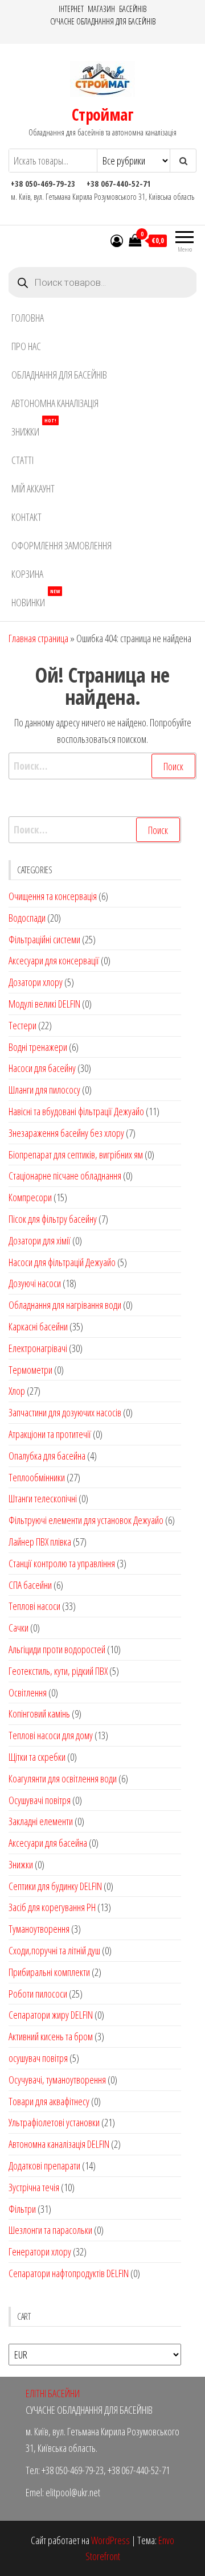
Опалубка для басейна (47, 1456)
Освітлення (28, 1692)
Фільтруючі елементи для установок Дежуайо (86, 1520)
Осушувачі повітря (40, 1800)
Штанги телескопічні (43, 1498)
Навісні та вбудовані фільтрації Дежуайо (76, 1111)
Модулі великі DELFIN (44, 1004)
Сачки (19, 1628)
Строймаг (103, 114)
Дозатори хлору (36, 982)
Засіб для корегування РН (52, 1907)
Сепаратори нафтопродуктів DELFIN (69, 2273)
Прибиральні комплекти (49, 1972)
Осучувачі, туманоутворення (57, 2080)
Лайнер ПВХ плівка (40, 1542)
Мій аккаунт (33, 488)
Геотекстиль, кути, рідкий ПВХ (58, 1671)
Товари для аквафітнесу (49, 2101)
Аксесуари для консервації (54, 960)
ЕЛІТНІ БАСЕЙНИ (53, 2393)
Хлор (17, 1391)
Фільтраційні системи (44, 939)
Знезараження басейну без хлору (66, 1133)
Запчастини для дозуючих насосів (65, 1412)
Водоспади (27, 918)
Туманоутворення (39, 1929)
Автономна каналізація (55, 403)
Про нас (26, 346)
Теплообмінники (37, 1477)
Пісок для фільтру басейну (53, 1219)
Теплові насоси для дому (51, 1735)
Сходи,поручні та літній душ (54, 1950)
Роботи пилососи (38, 1994)
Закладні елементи (41, 1821)
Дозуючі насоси (35, 1283)
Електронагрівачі (38, 1348)
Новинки (36, 599)
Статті (22, 460)
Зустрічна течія (34, 2187)
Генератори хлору (40, 2252)
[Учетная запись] (117, 240)
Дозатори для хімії (40, 1240)
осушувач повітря (38, 2058)
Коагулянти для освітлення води (63, 1778)
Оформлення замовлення (61, 545)
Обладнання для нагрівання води (65, 1305)
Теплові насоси (34, 1606)
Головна (28, 318)
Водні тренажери (38, 1047)
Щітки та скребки (37, 1757)
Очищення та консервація (53, 896)
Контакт (26, 517)
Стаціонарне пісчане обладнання (65, 1176)
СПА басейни (30, 1585)
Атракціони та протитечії (50, 1434)
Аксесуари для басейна (48, 1843)
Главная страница (38, 638)
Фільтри (22, 2209)
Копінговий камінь (39, 1714)
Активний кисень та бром (51, 2036)
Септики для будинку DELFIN (55, 1886)
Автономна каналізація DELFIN (59, 2144)
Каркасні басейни (38, 1326)
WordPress (110, 2540)
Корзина (27, 574)
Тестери (22, 1025)
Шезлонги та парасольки (50, 2230)
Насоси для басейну (42, 1068)
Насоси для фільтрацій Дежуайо (62, 1262)
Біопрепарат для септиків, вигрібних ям (76, 1155)
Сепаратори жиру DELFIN (51, 2015)
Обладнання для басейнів (59, 375)
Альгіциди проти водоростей (57, 1649)
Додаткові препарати (44, 2166)
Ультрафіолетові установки (54, 2122)
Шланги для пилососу (44, 1090)
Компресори (30, 1197)
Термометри (30, 1370)
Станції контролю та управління (62, 1563)
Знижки (34, 428)
